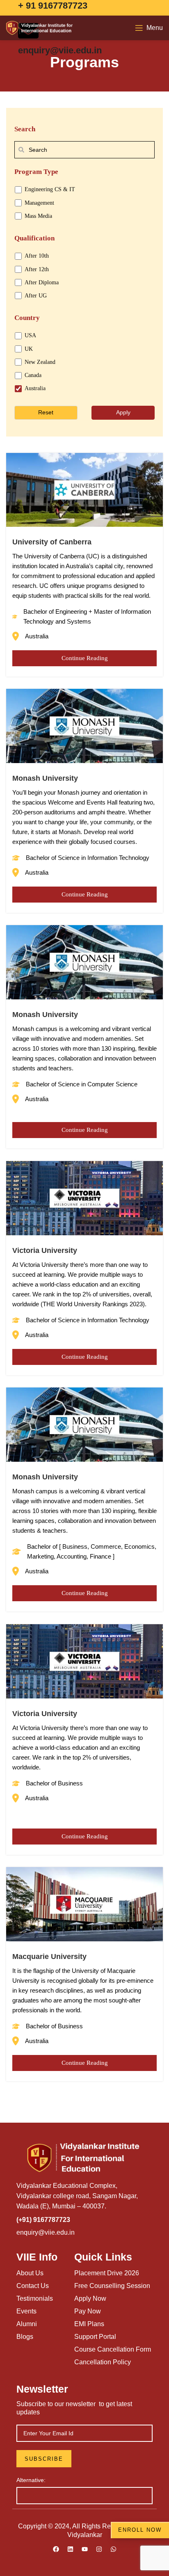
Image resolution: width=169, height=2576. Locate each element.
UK (29, 349)
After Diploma (42, 282)
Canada (33, 375)
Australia (35, 388)
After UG (36, 296)
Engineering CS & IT (50, 189)
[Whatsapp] (113, 2549)
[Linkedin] (70, 2549)
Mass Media (38, 216)
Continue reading (85, 658)
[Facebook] (56, 2549)
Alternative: (31, 2480)
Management (39, 203)
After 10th (37, 256)
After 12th (37, 269)
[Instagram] (99, 2549)
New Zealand (40, 362)
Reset (46, 412)
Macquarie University (49, 1957)
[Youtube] (84, 2549)
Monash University (45, 778)
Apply (123, 412)
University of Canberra (52, 542)
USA (30, 335)
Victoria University (45, 1250)
